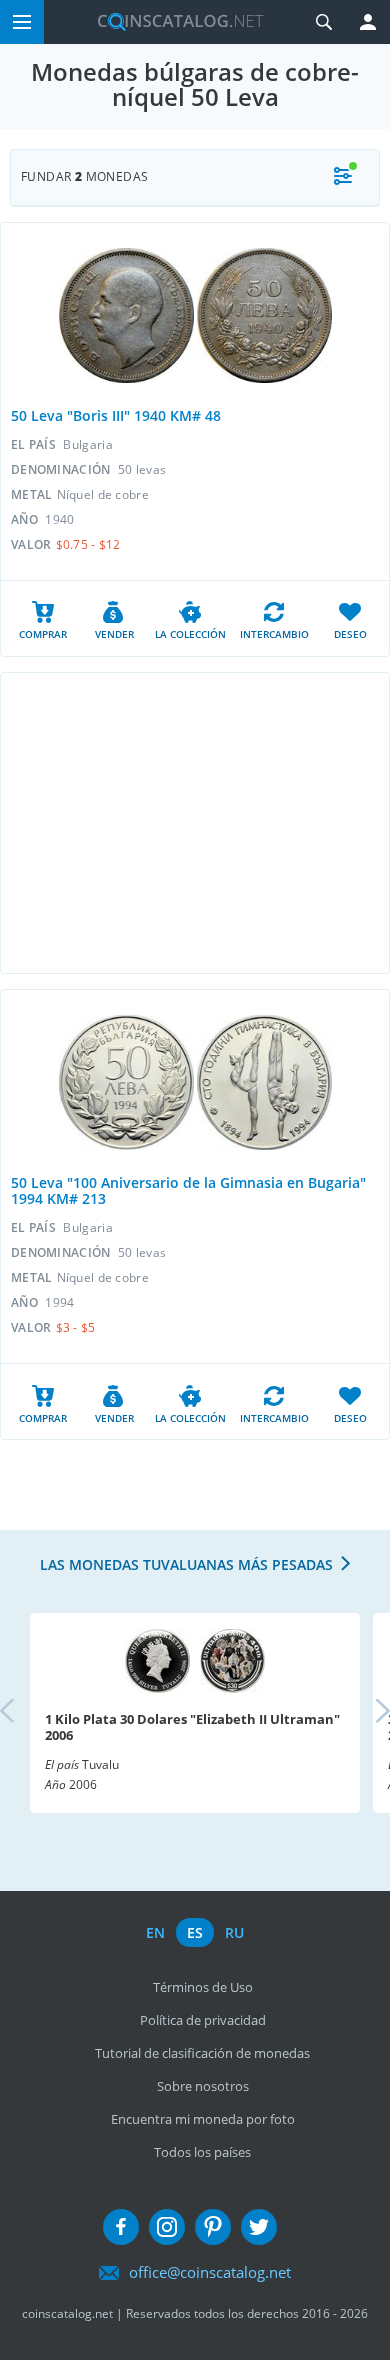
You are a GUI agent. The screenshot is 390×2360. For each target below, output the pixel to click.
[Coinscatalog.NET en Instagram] (167, 2227)
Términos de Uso (203, 1987)
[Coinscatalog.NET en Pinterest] (213, 2227)
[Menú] (22, 22)
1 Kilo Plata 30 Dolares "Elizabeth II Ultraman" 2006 (192, 1727)
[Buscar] (324, 22)
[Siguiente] (366, 1713)
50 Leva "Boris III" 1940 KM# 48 (116, 415)
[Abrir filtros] (343, 177)
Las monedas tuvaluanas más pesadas (186, 1564)
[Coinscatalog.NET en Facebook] (121, 2227)
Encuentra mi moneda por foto (203, 2119)
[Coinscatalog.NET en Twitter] (259, 2227)
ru (234, 1932)
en (155, 1932)
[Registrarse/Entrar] (368, 22)
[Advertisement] (195, 823)
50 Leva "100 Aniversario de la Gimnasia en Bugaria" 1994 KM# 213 (188, 1191)
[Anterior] (24, 1713)
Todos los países (202, 2152)
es (195, 1932)
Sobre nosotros (203, 2086)
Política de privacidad (203, 2020)
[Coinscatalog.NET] (173, 22)
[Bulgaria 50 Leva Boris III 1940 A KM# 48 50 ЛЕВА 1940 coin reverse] (264, 315)
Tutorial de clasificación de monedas (202, 2053)
